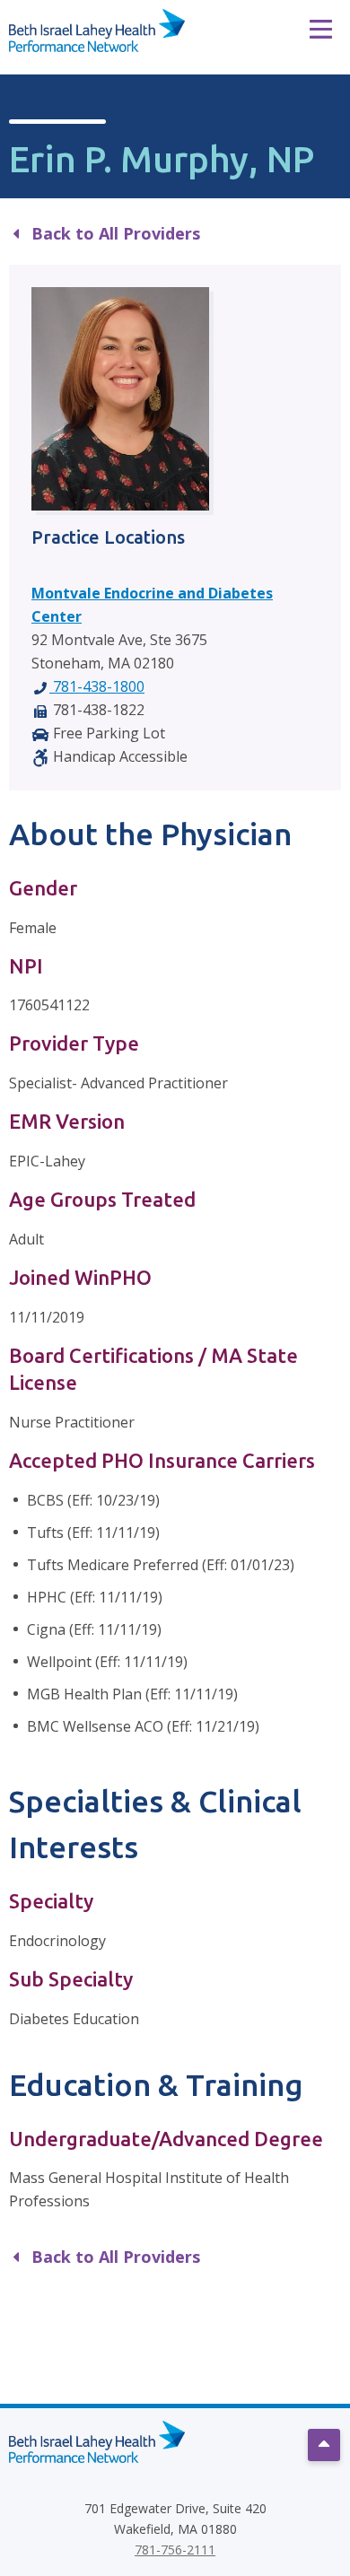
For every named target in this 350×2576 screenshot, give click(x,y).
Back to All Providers (114, 233)
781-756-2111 (175, 2550)
